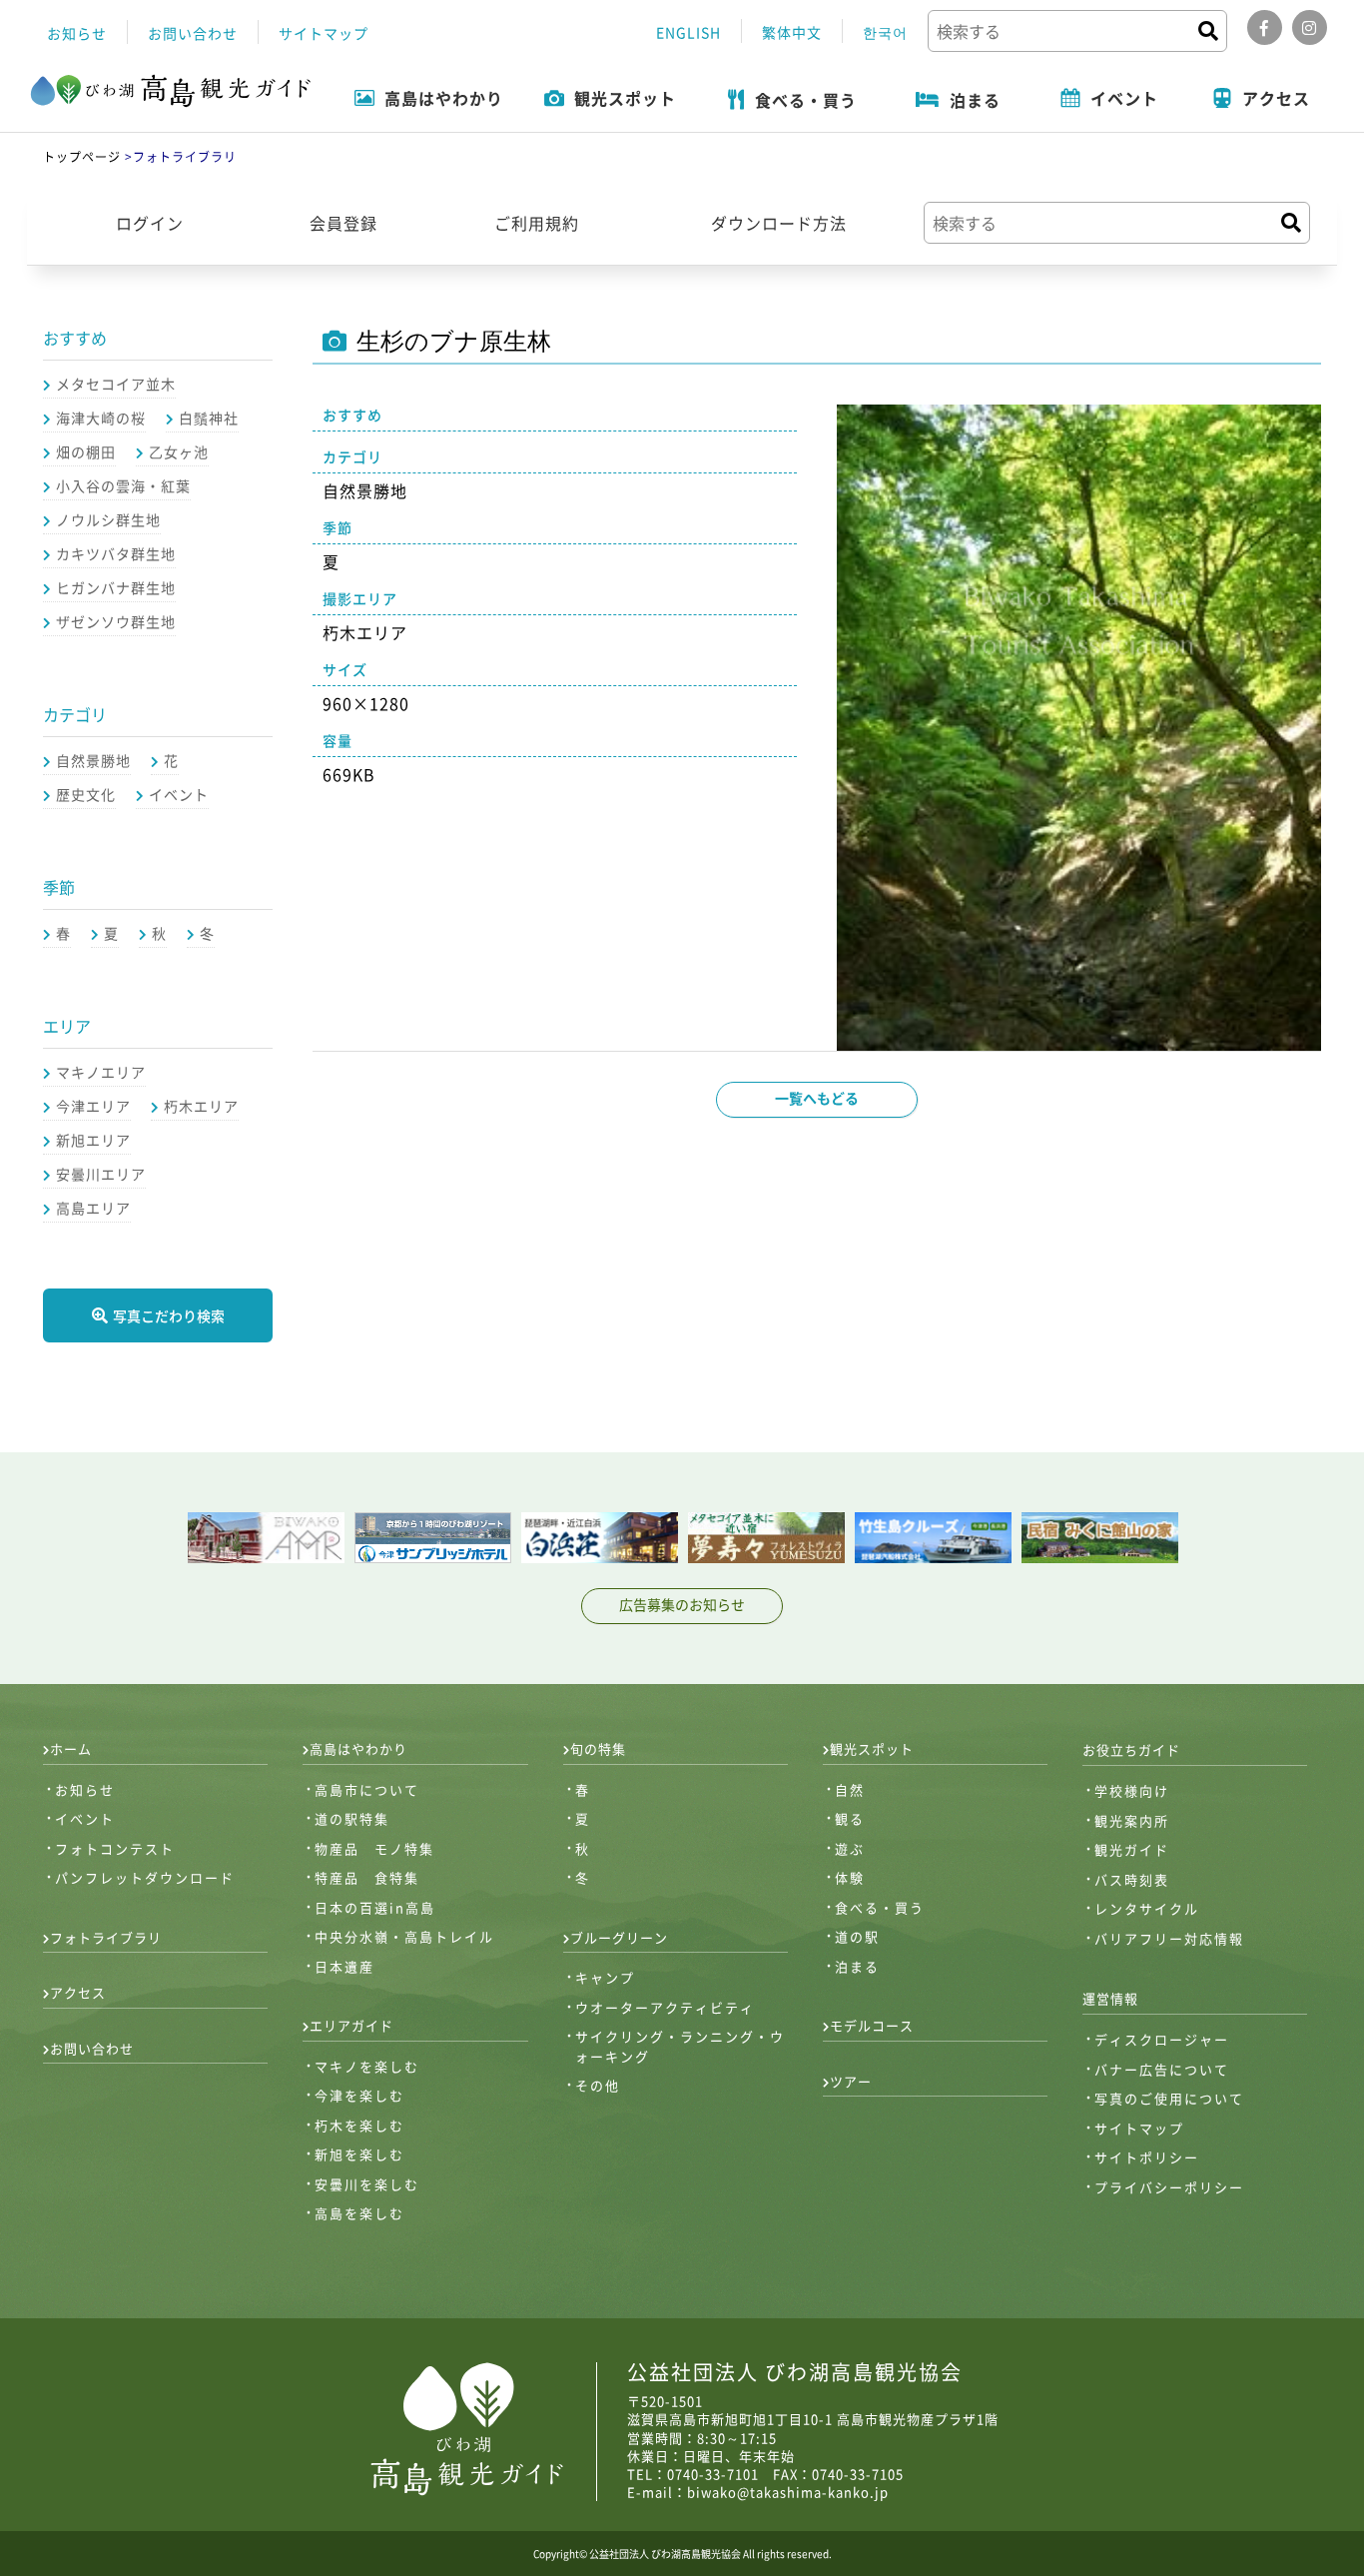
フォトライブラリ (106, 1937)
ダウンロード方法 (779, 223)
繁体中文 (792, 32)
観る (850, 1818)
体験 (850, 1877)
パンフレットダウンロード (145, 1877)
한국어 (885, 32)
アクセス (78, 1992)
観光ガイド (1132, 1849)
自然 (850, 1789)
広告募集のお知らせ (682, 1604)
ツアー (851, 2081)
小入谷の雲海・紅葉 (123, 485)
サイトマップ (324, 33)
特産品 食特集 (367, 1877)
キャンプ (605, 1977)
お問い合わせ (193, 33)
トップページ (82, 157)
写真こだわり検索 (169, 1315)
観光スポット (872, 1748)
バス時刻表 (1132, 1879)
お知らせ (77, 33)
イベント (179, 794)
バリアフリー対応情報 (1169, 1938)
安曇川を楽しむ (367, 2184)
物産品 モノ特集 (374, 1848)
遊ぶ (850, 1848)
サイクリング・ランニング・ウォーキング (680, 2046)
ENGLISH (688, 32)
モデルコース (872, 2025)
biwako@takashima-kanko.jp (788, 2492)
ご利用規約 (537, 223)
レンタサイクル (1147, 1908)
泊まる (857, 1966)
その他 (598, 2085)
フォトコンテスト (115, 1848)
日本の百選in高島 (375, 1907)
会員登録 (343, 223)
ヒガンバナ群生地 (116, 587)
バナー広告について (1162, 2069)
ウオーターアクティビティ (665, 2007)
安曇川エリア (101, 1174)
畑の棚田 (86, 451)
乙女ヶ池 (179, 451)
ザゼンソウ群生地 (116, 621)
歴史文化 (86, 794)
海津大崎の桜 (101, 418)
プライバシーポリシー (1169, 2187)
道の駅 (857, 1936)
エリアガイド (351, 2025)
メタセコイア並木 (116, 384)
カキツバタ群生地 (116, 553)
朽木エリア (201, 1106)
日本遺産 (344, 1966)
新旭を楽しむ (359, 2154)
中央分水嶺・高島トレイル (404, 1936)
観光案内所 (1132, 1820)
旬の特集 (598, 1748)
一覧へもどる (817, 1098)
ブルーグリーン (619, 1937)
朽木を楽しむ (359, 2125)
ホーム (71, 1748)
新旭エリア (93, 1140)
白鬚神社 (209, 418)
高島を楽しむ (359, 2213)
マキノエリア (101, 1072)
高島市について (367, 1789)
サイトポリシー (1147, 2157)
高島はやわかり (358, 1748)
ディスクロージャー (1162, 2039)
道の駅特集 (352, 1818)
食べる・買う (880, 1907)
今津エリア (93, 1106)
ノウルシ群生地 (108, 519)
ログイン (150, 223)
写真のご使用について (1169, 2098)
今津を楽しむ (359, 2095)
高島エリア (93, 1208)
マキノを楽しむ (367, 2066)
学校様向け (1132, 1790)
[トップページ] (171, 92)
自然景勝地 (93, 760)
